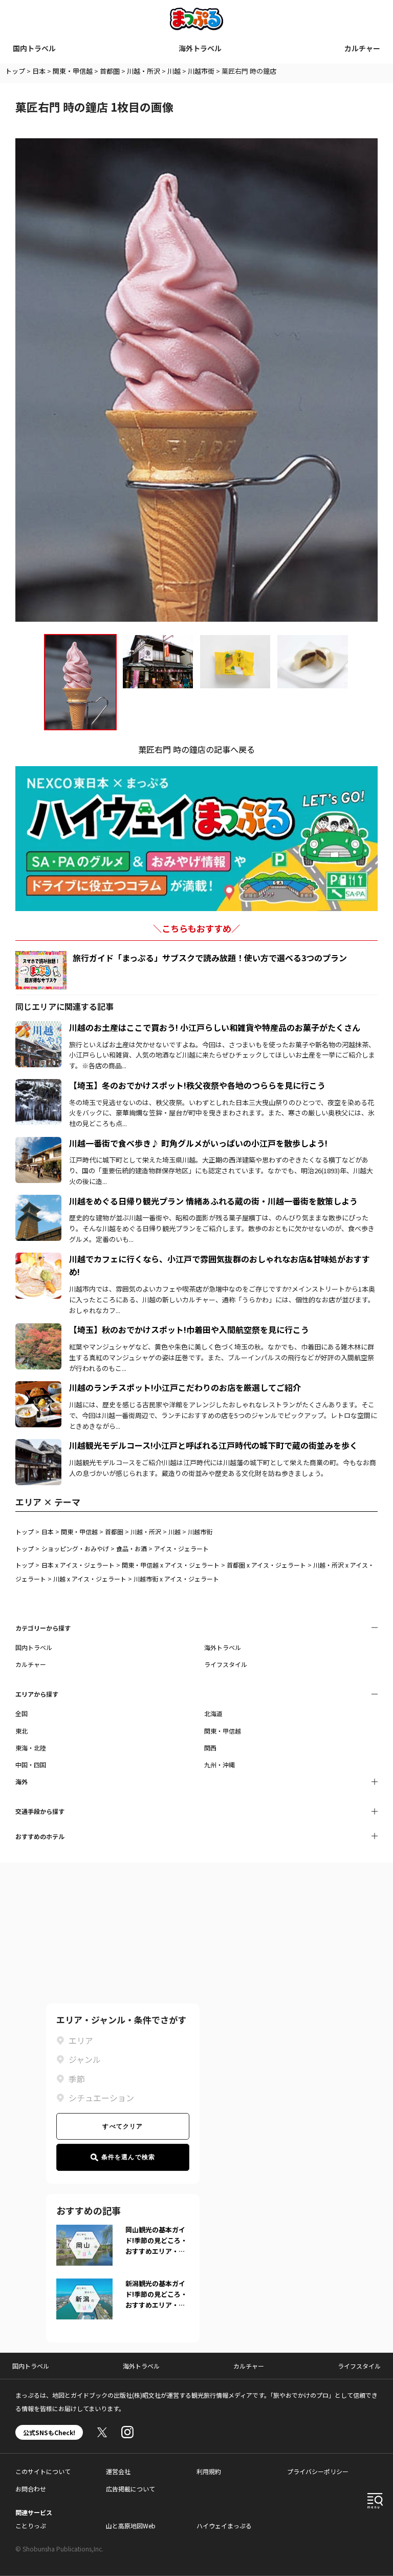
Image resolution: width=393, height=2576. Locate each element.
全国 (21, 1713)
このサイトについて (43, 2471)
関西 (210, 1748)
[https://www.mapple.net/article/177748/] (38, 1027)
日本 (39, 71)
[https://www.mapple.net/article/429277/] (38, 1143)
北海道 (213, 1713)
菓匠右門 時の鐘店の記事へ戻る (196, 749)
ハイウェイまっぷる (224, 2526)
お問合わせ (31, 2489)
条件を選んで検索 (128, 2157)
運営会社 (118, 2471)
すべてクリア (123, 2126)
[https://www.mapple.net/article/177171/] (38, 1201)
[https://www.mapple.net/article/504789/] (38, 1445)
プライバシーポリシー (318, 2471)
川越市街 (201, 71)
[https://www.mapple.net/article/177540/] (38, 1387)
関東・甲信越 (73, 71)
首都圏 (110, 71)
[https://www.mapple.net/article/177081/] (38, 1085)
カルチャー (362, 48)
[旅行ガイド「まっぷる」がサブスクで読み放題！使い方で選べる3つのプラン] (41, 970)
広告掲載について (130, 2489)
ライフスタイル (226, 1664)
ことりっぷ (31, 2526)
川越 (174, 71)
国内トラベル (34, 48)
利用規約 (209, 2471)
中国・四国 (31, 1765)
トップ (15, 71)
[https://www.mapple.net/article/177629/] (38, 1259)
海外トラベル (200, 48)
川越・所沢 (144, 71)
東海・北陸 (31, 1748)
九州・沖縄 (220, 1765)
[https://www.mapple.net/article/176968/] (38, 1329)
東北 (21, 1731)
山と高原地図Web (131, 2526)
